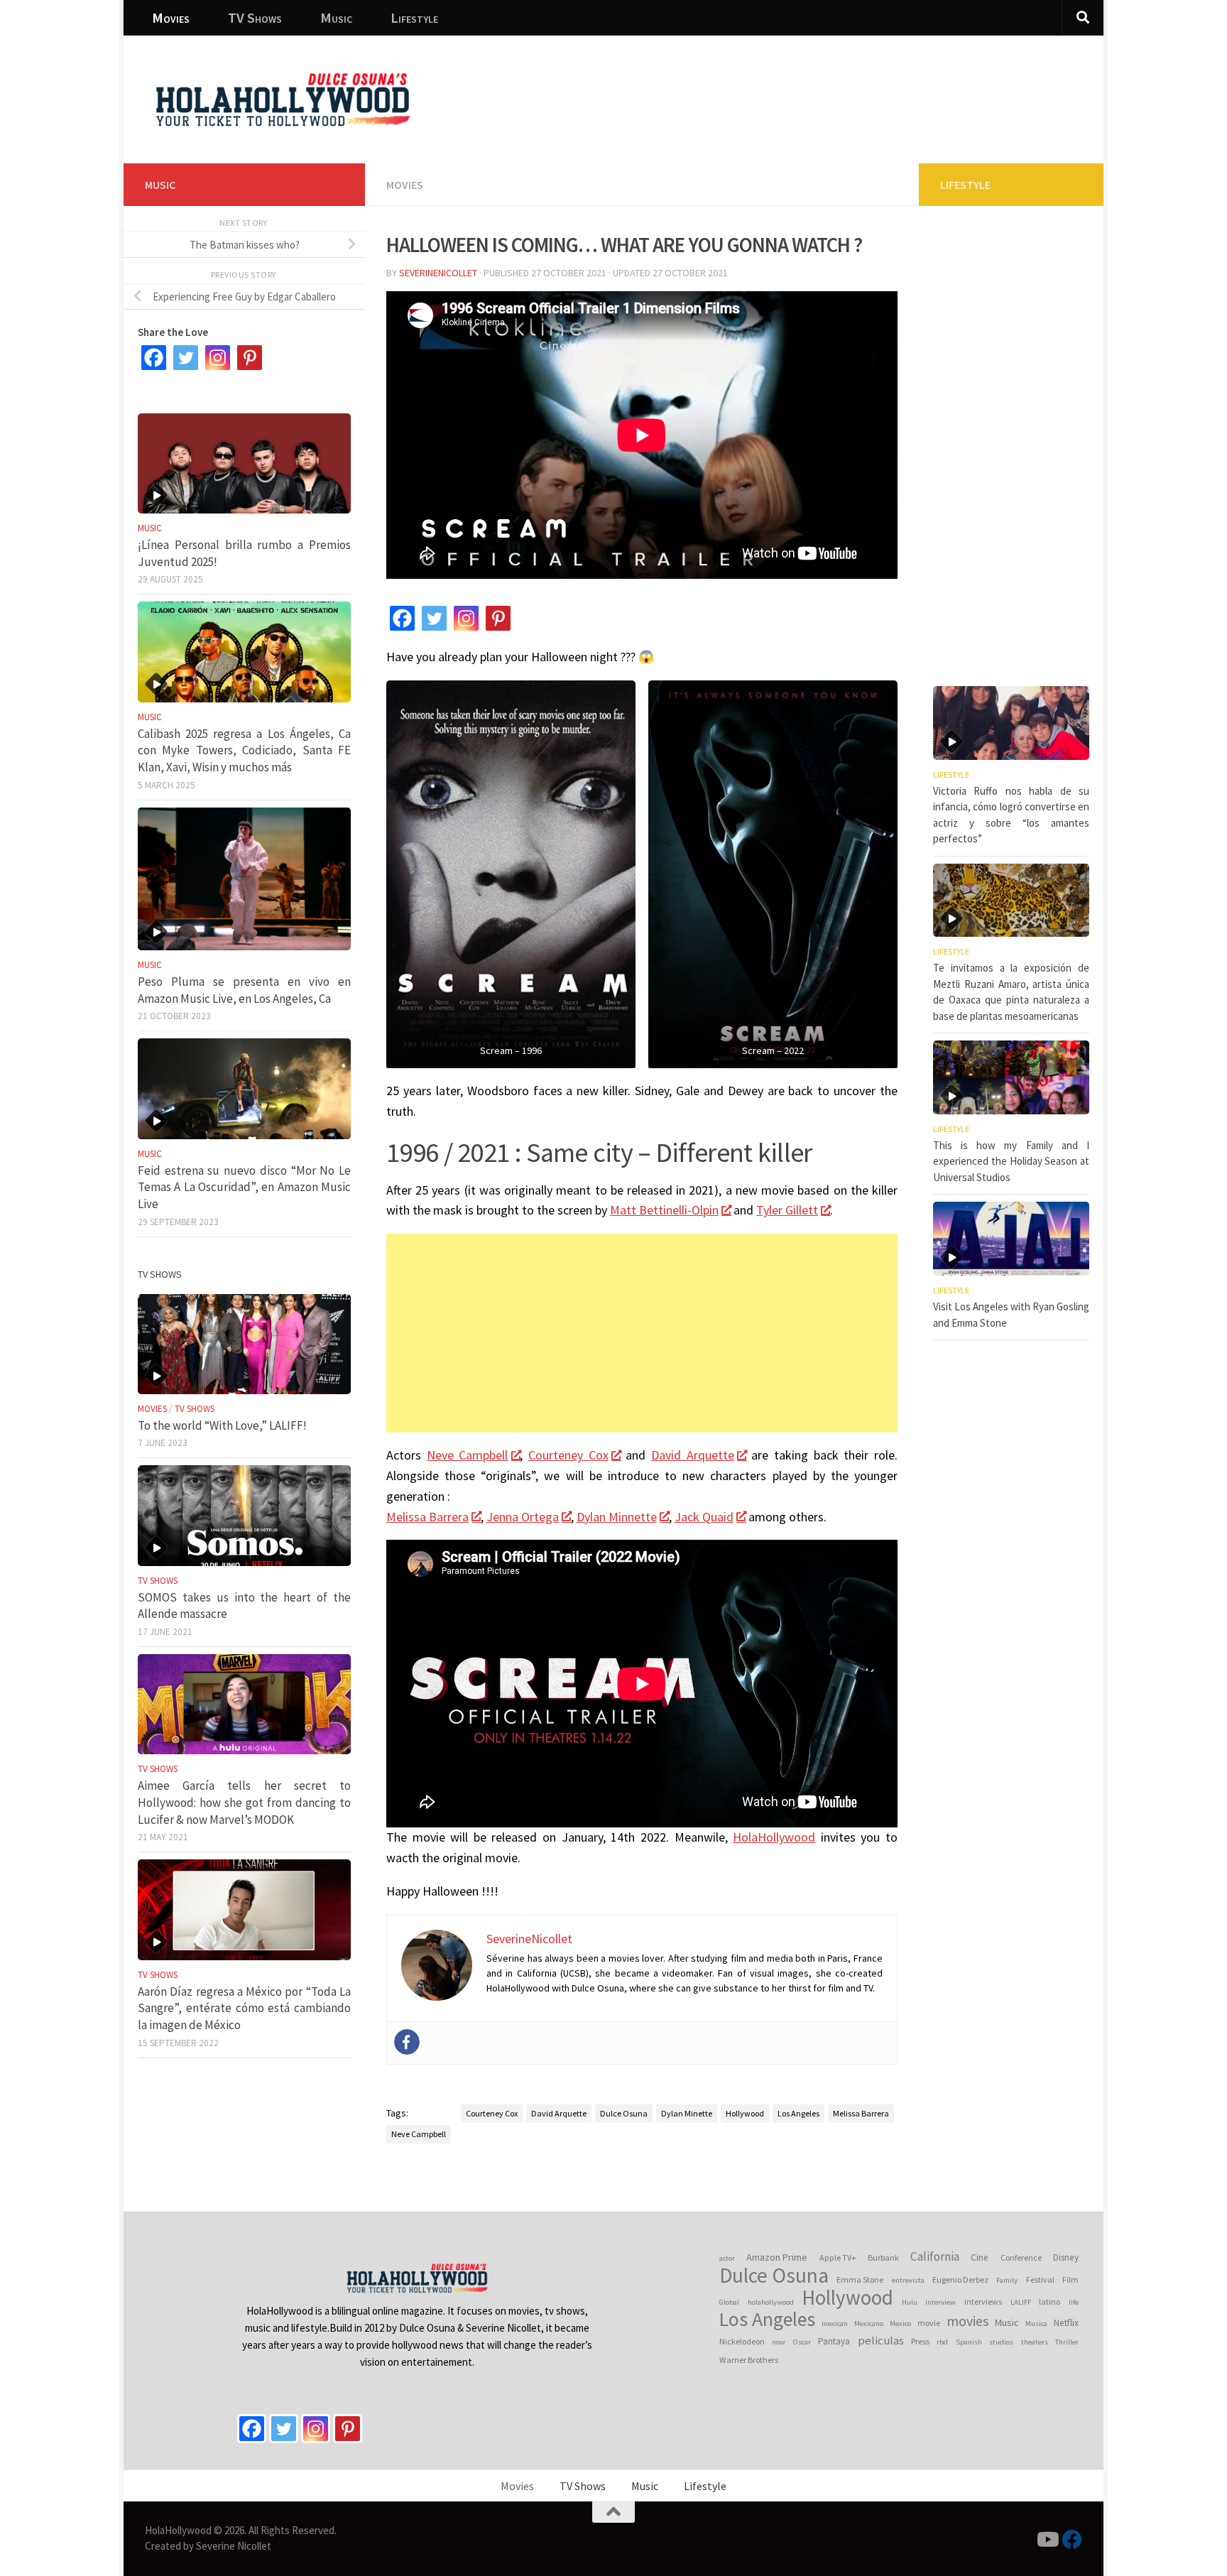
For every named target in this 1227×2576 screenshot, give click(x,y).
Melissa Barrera (427, 1517)
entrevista (908, 2280)
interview (940, 2302)
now (779, 2342)
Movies (171, 17)
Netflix (1066, 2323)
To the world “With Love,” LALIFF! (222, 1425)
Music (336, 17)
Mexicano (869, 2324)
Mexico (900, 2324)
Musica (1036, 2324)
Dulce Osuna (624, 2113)
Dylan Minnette (617, 1517)
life (1074, 2302)
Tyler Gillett (787, 1210)
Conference (1021, 2257)
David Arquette (693, 1455)
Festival (1040, 2279)
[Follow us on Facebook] (1072, 2540)
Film (1070, 2279)
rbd (942, 2342)
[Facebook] (402, 618)
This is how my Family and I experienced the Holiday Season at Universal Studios (1011, 1161)
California (935, 2256)
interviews (983, 2301)
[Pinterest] (498, 618)
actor (727, 2258)
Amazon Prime (777, 2257)
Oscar (802, 2342)
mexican (835, 2324)
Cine (980, 2257)
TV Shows (255, 17)
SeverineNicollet (438, 273)
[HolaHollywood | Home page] (283, 99)
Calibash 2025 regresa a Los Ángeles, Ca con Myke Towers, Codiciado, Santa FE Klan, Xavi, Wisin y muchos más (244, 750)
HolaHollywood (774, 1837)
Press (920, 2341)
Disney (1066, 2257)
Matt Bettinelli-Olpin (664, 1210)
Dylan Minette (687, 2113)
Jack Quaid (704, 1517)
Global (729, 2302)
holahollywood (771, 2302)
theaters (1035, 2342)
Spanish (969, 2342)
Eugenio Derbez (960, 2279)
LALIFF (1021, 2302)
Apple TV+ (838, 2257)
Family (1007, 2280)
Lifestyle (414, 17)
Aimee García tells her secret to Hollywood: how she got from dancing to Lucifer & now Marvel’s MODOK (244, 1802)
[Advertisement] (834, 89)
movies (967, 2321)
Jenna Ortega (523, 1517)
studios (1001, 2342)
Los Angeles (798, 2113)
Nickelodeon (742, 2341)
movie (929, 2323)
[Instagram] (466, 618)
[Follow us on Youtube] (1047, 2540)
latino (1049, 2301)
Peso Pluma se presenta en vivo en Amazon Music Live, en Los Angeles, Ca (244, 990)
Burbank (883, 2257)
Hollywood (745, 2113)
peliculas (881, 2341)
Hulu (910, 2302)
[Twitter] (434, 618)
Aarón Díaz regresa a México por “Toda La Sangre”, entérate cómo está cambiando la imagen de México (244, 2008)
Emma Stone (860, 2279)
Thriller (1067, 2342)
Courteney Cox (568, 1455)
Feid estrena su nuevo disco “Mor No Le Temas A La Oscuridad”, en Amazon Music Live (244, 1187)
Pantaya (834, 2341)
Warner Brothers (749, 2360)
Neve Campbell (468, 1455)
